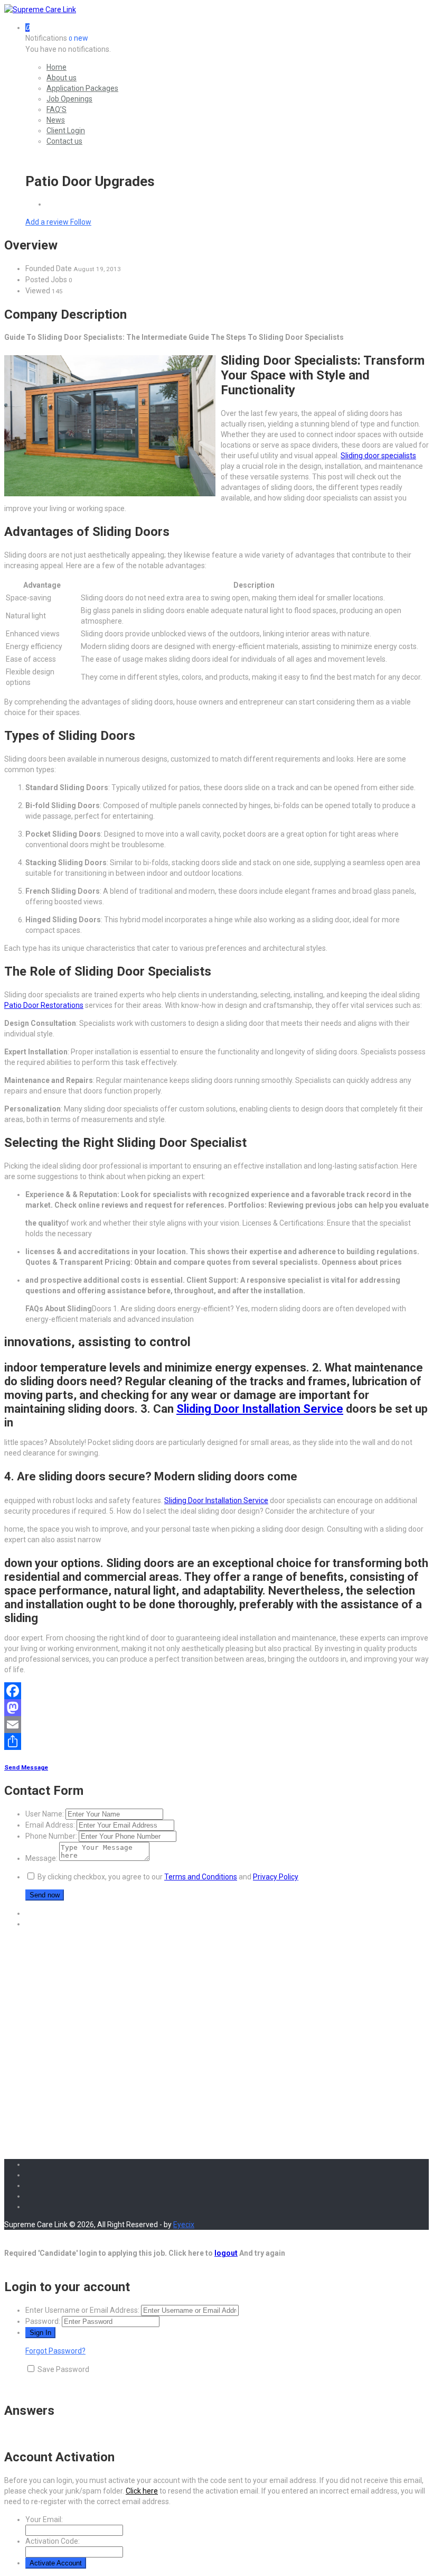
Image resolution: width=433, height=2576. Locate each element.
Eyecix (184, 2225)
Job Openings (69, 99)
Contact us (64, 141)
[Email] (216, 1725)
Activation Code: (53, 2541)
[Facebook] (216, 1691)
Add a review (48, 222)
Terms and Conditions (201, 1877)
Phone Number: (51, 1836)
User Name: (45, 1814)
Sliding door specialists (378, 456)
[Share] (216, 1741)
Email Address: (50, 1825)
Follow (81, 222)
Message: (41, 1858)
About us (62, 78)
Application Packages (82, 88)
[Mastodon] (216, 1708)
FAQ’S (57, 109)
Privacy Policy (276, 1877)
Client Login (66, 131)
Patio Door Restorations (44, 1005)
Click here (142, 2491)
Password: (43, 2321)
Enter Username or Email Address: (82, 2310)
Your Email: (44, 2519)
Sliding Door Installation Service (260, 1409)
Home (57, 67)
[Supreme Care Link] (40, 10)
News (56, 120)
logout (226, 2253)
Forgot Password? (55, 2351)
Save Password (63, 2369)
